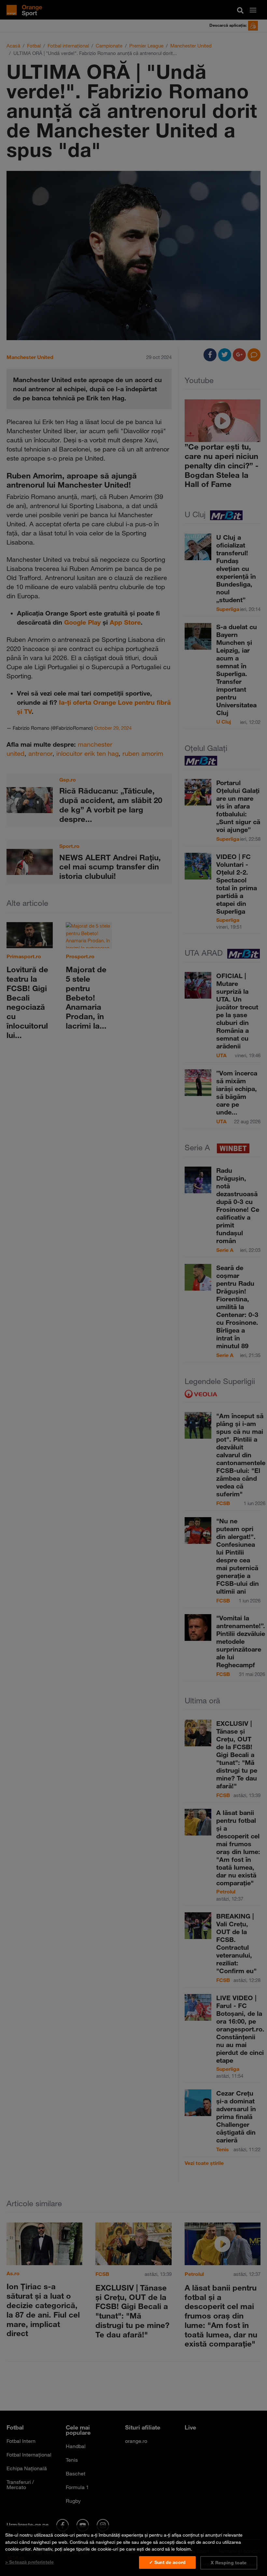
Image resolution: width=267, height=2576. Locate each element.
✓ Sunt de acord (167, 2562)
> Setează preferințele (29, 2562)
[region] (133, 2551)
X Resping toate (229, 2563)
